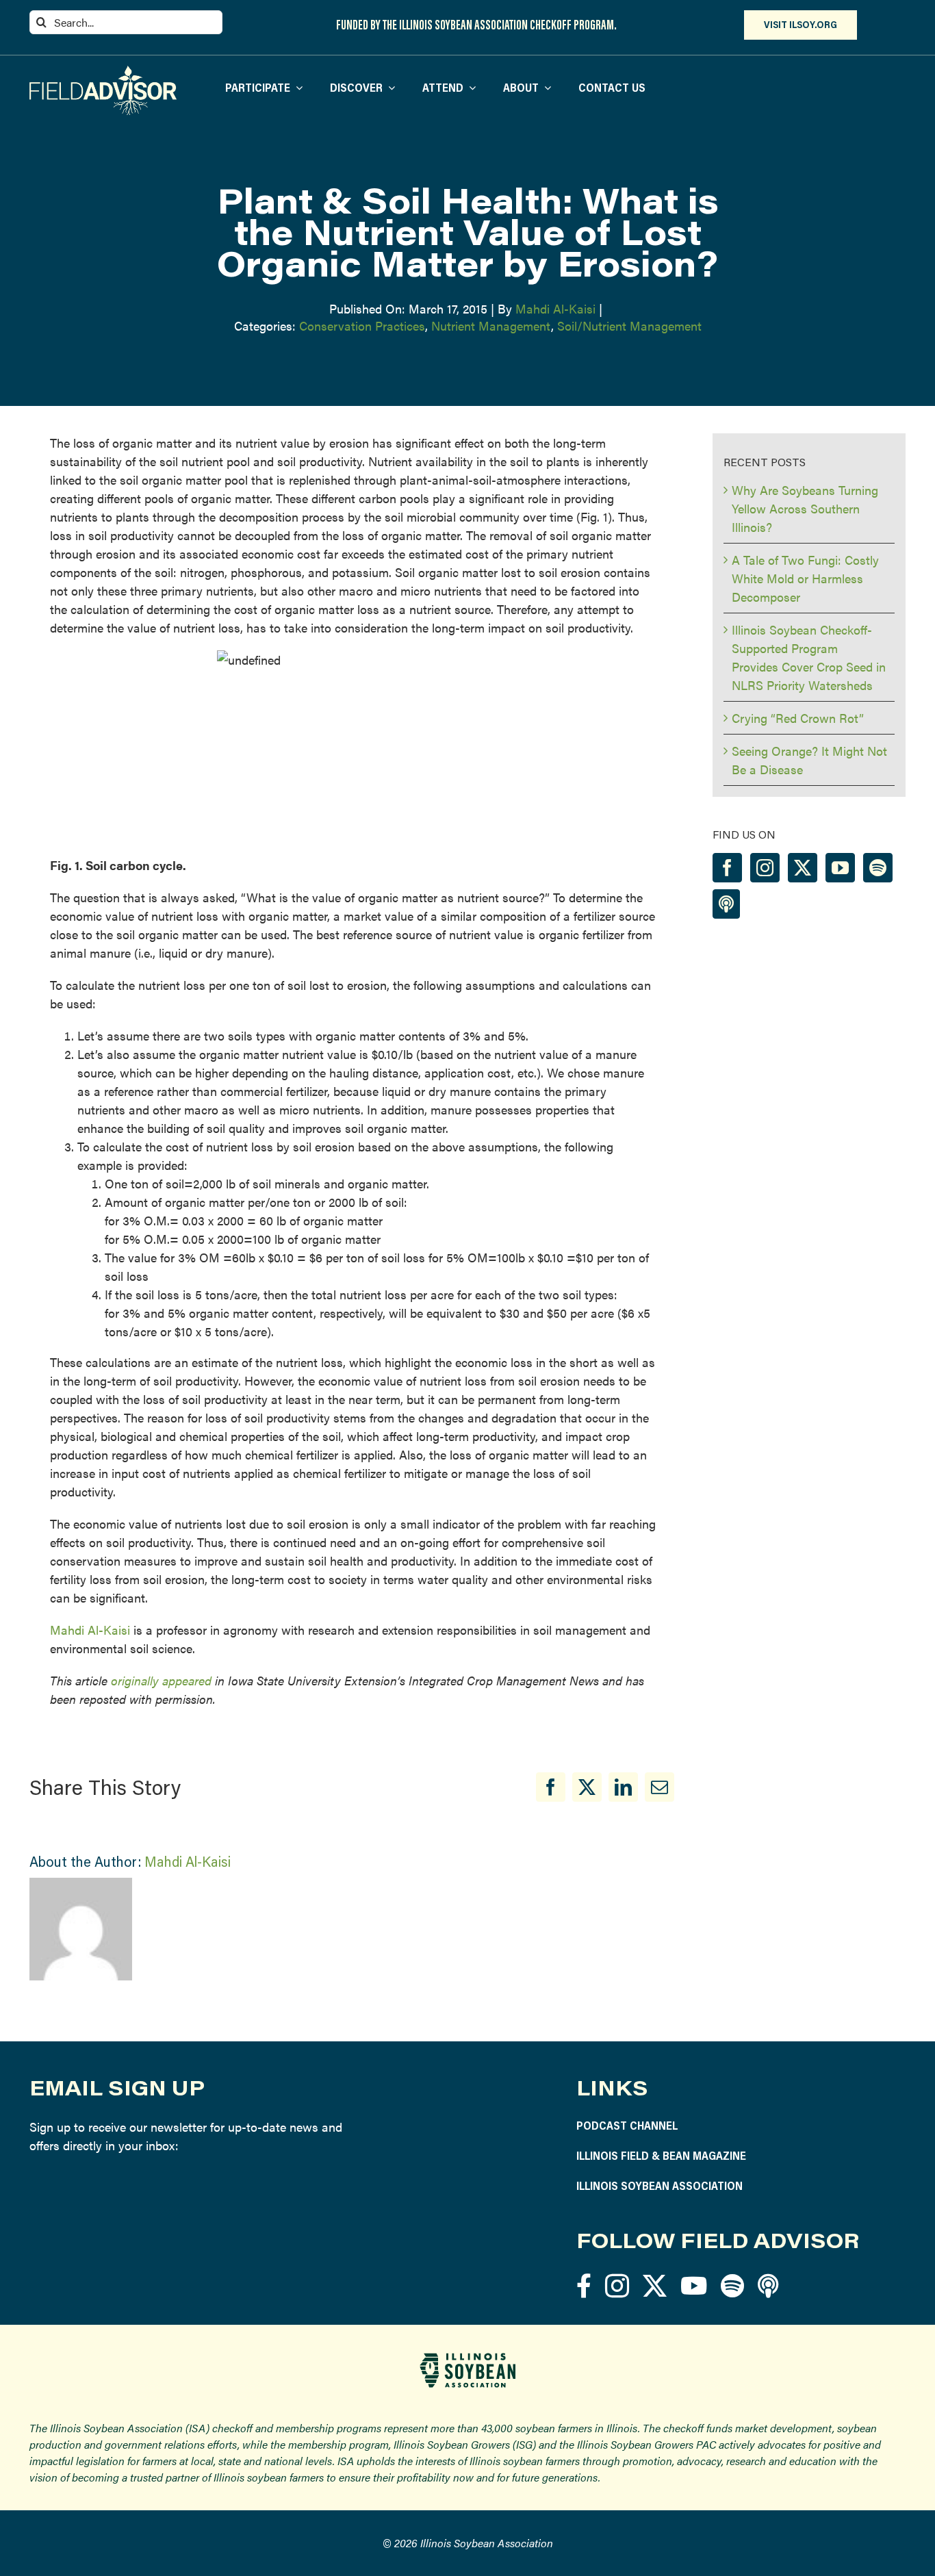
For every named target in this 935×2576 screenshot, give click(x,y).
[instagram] (617, 2285)
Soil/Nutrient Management (629, 326)
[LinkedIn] (623, 1787)
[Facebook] (551, 1787)
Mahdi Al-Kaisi (555, 308)
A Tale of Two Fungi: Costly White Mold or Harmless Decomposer (805, 578)
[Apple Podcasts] (726, 904)
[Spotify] (878, 868)
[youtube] (694, 2285)
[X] (587, 1787)
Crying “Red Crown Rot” (798, 718)
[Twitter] (803, 868)
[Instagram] (765, 868)
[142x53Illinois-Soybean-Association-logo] (467, 2358)
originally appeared (161, 1680)
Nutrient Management (491, 326)
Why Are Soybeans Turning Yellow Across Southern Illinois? (805, 508)
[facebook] (584, 2285)
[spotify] (732, 2285)
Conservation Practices (362, 326)
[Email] (659, 1787)
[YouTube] (840, 868)
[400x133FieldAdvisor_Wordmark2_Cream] (103, 72)
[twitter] (655, 2285)
